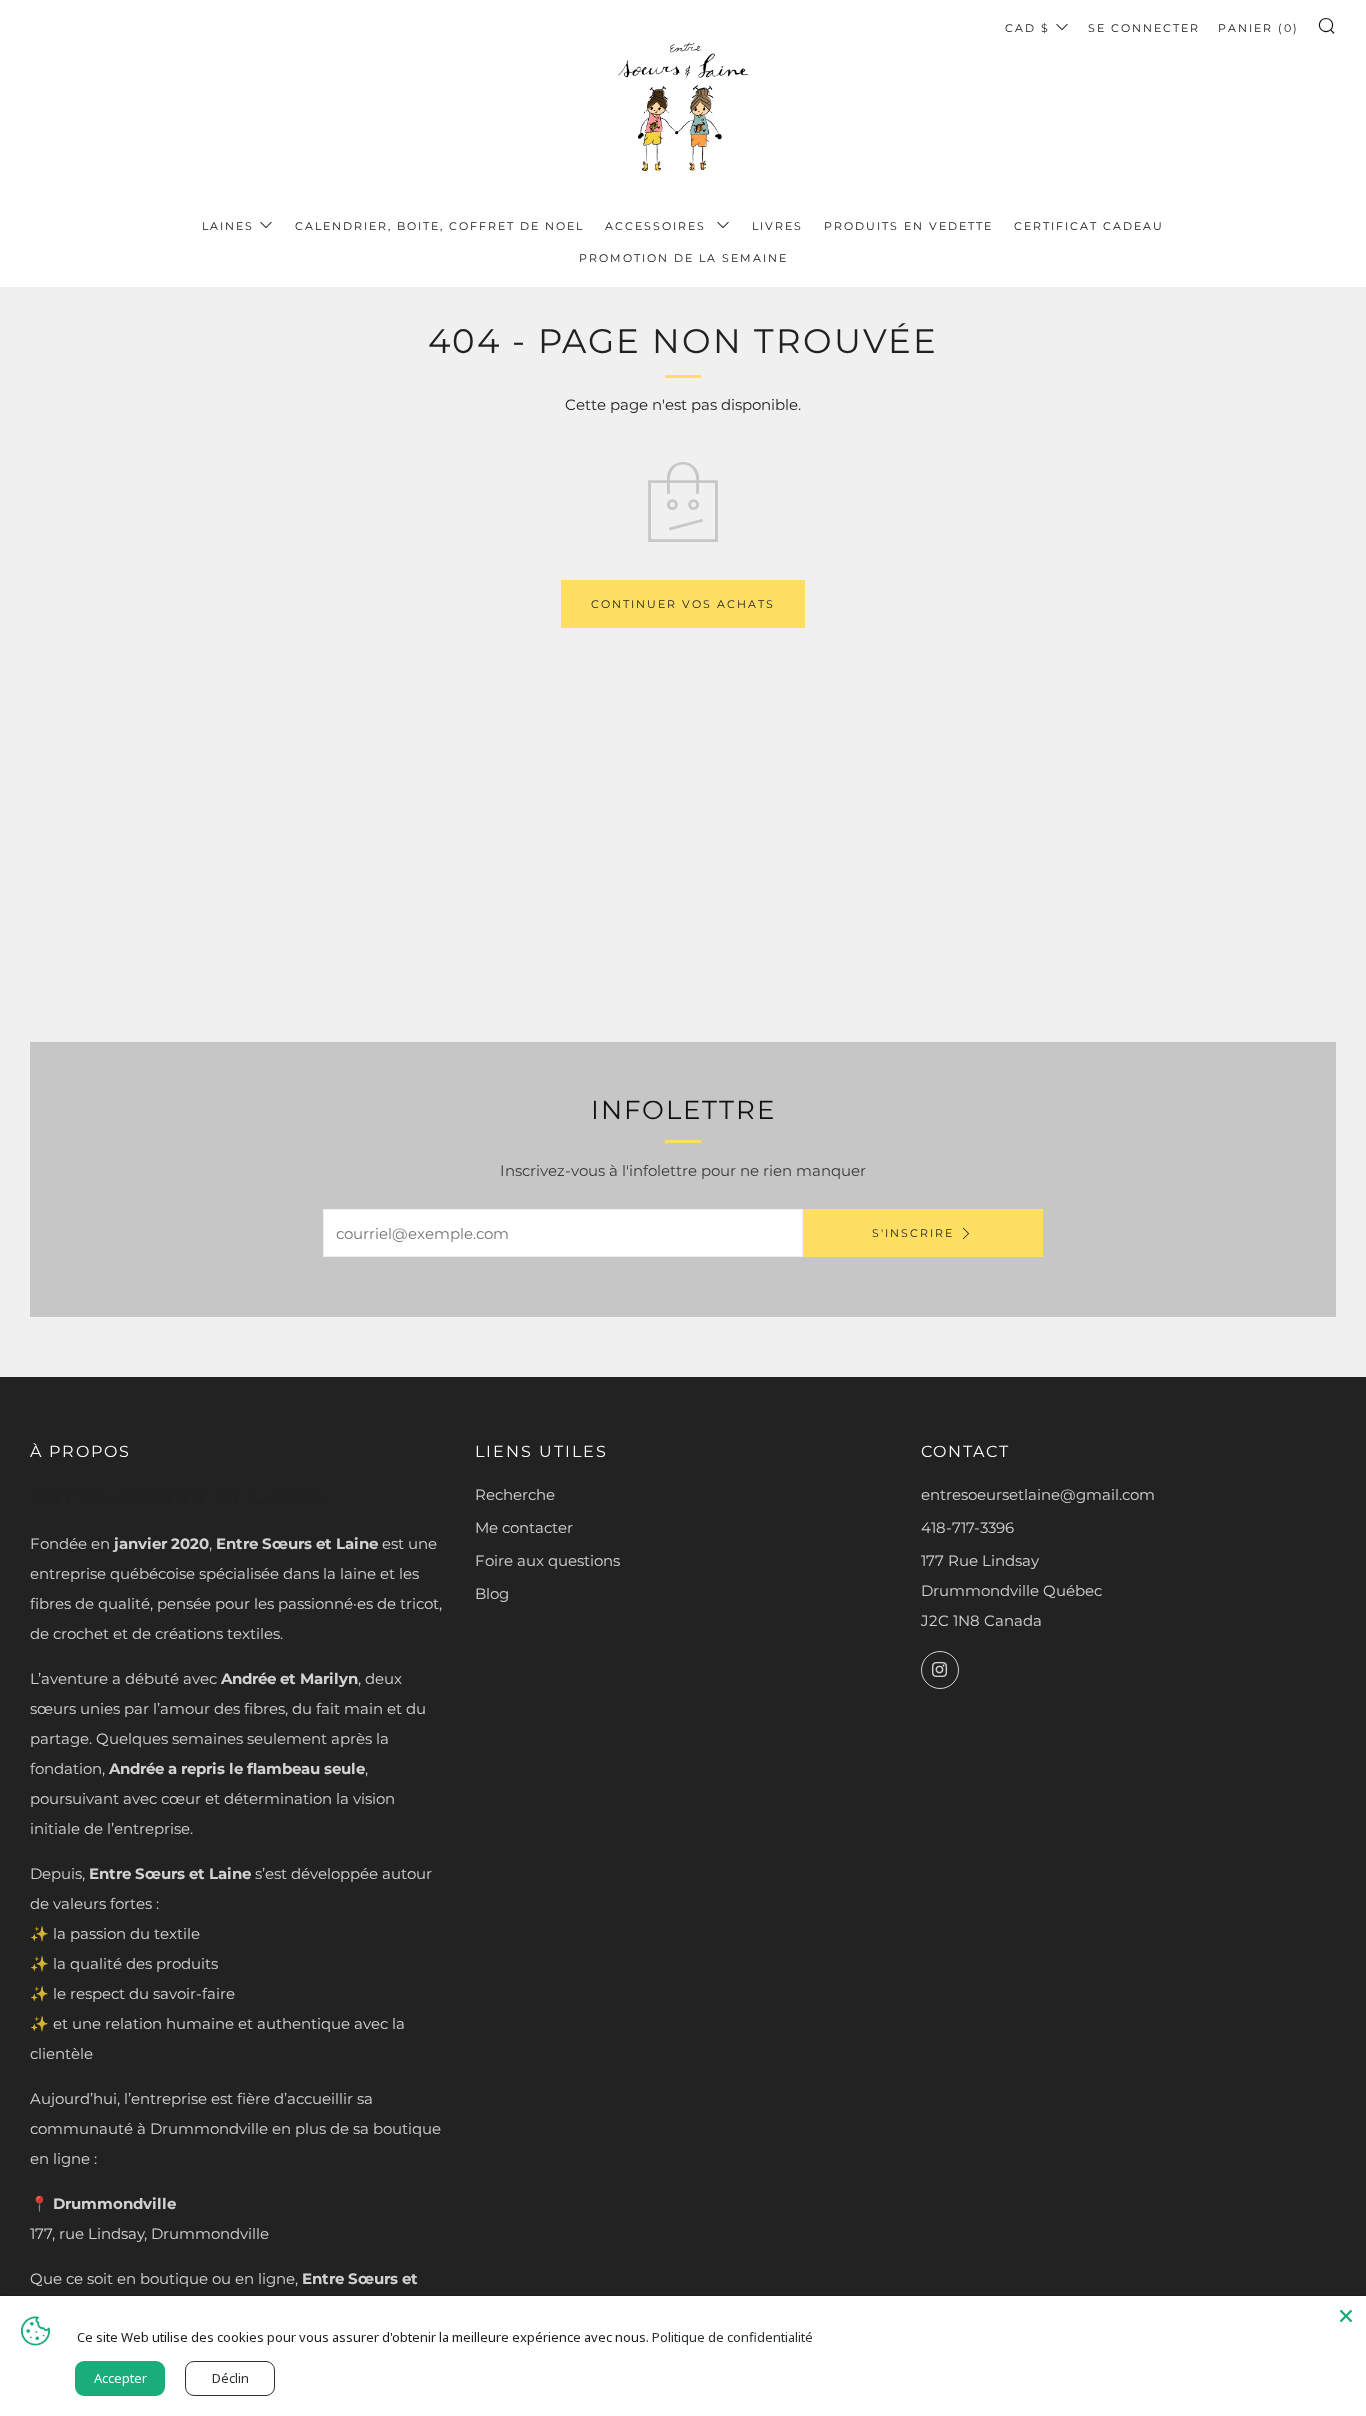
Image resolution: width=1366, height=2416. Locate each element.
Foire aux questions (547, 1560)
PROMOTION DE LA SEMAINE (683, 258)
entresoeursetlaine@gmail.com (1038, 1494)
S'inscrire (913, 1233)
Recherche (515, 1494)
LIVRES (777, 226)
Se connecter (1144, 28)
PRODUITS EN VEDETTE (908, 226)
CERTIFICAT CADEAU (1089, 226)
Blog (492, 1593)
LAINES (228, 226)
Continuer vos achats (683, 604)
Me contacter (524, 1527)
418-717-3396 (967, 1527)
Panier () (1258, 28)
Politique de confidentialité (732, 2337)
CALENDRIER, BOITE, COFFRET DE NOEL (439, 226)
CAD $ (1027, 28)
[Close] (1346, 2316)
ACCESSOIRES (658, 226)
